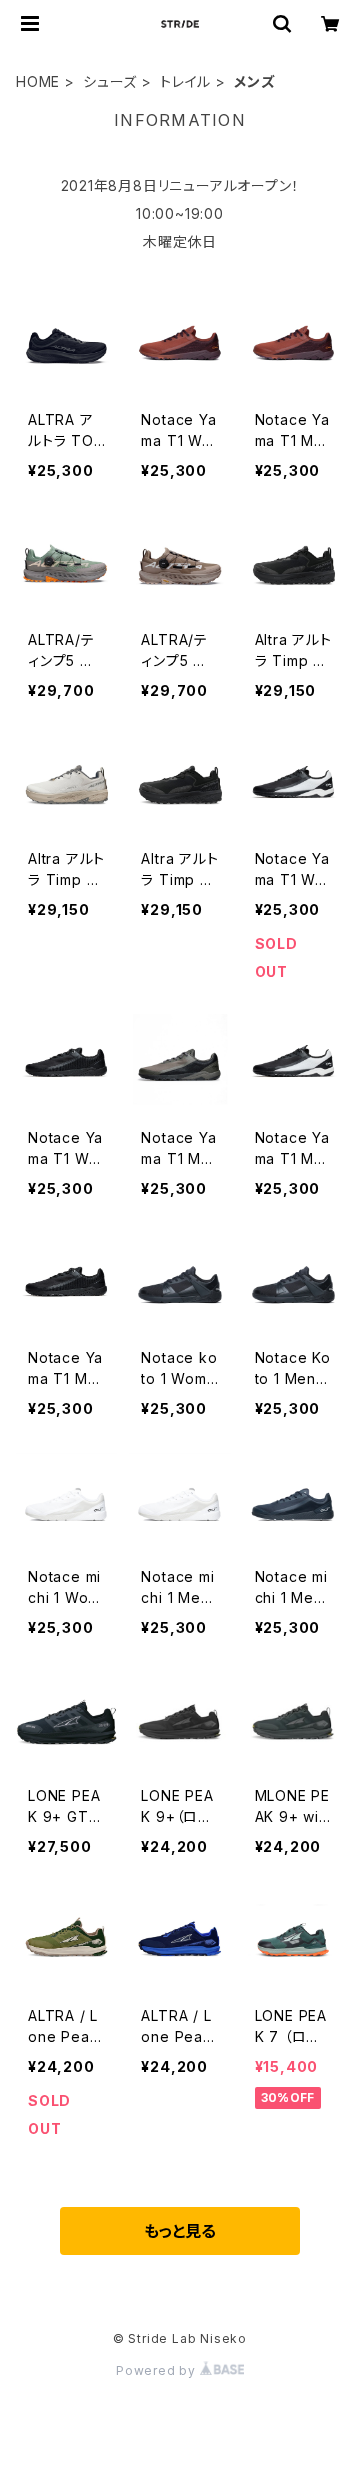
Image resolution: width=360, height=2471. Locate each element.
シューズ (110, 81)
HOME (38, 81)
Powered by (158, 2370)
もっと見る (180, 2231)
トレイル (185, 81)
